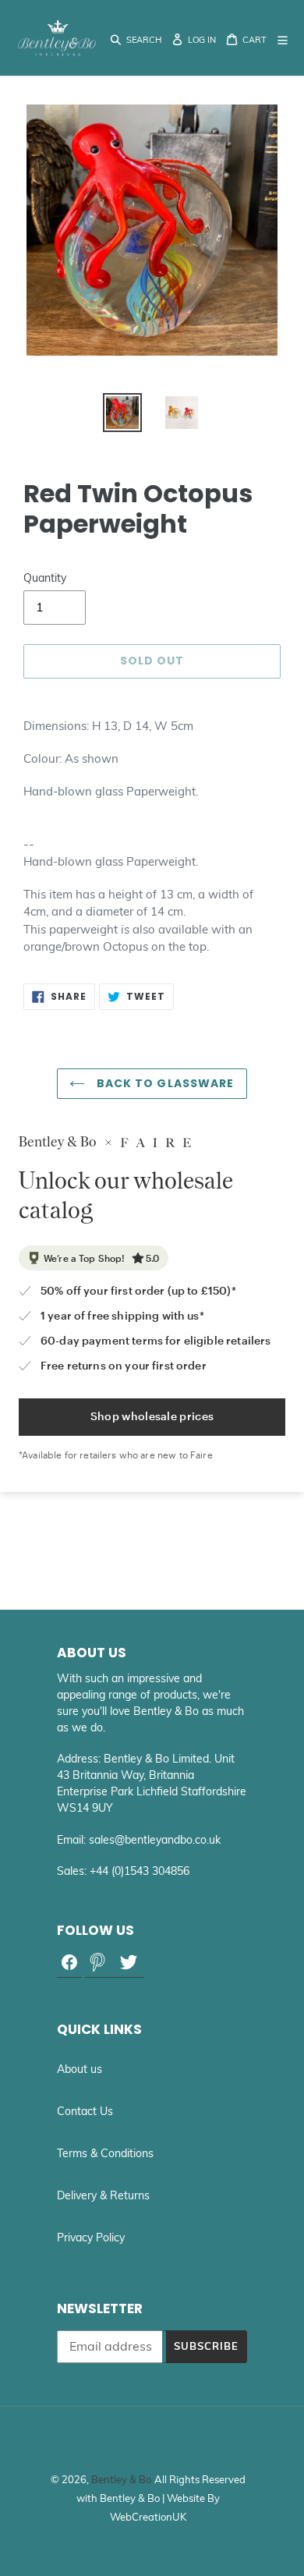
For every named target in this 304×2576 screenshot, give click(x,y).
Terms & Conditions (105, 2153)
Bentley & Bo (121, 2479)
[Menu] (284, 38)
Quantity (45, 578)
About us (80, 2069)
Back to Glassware (163, 1083)
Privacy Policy (91, 2238)
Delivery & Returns (103, 2195)
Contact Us (85, 2111)
